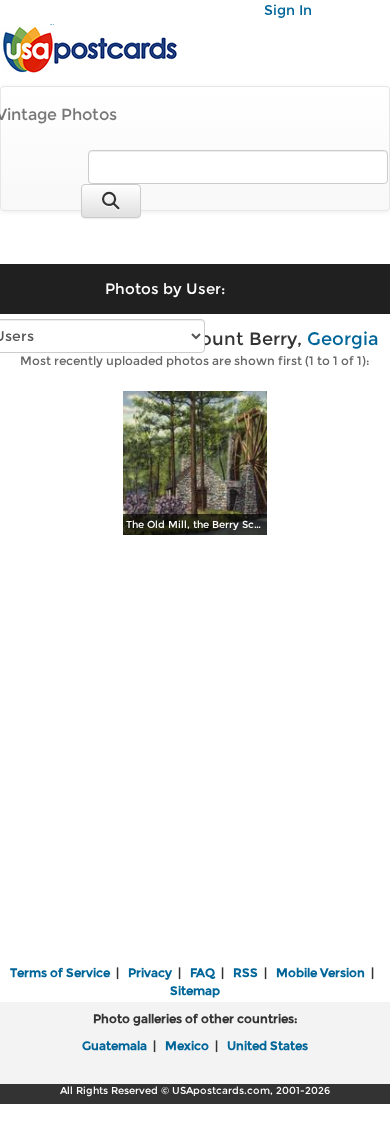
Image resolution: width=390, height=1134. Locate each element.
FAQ (202, 972)
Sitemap (195, 990)
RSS (245, 972)
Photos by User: (165, 288)
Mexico (187, 1045)
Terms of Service (60, 972)
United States (267, 1045)
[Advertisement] (195, 752)
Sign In (288, 10)
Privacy (150, 972)
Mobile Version (320, 972)
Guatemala (114, 1045)
